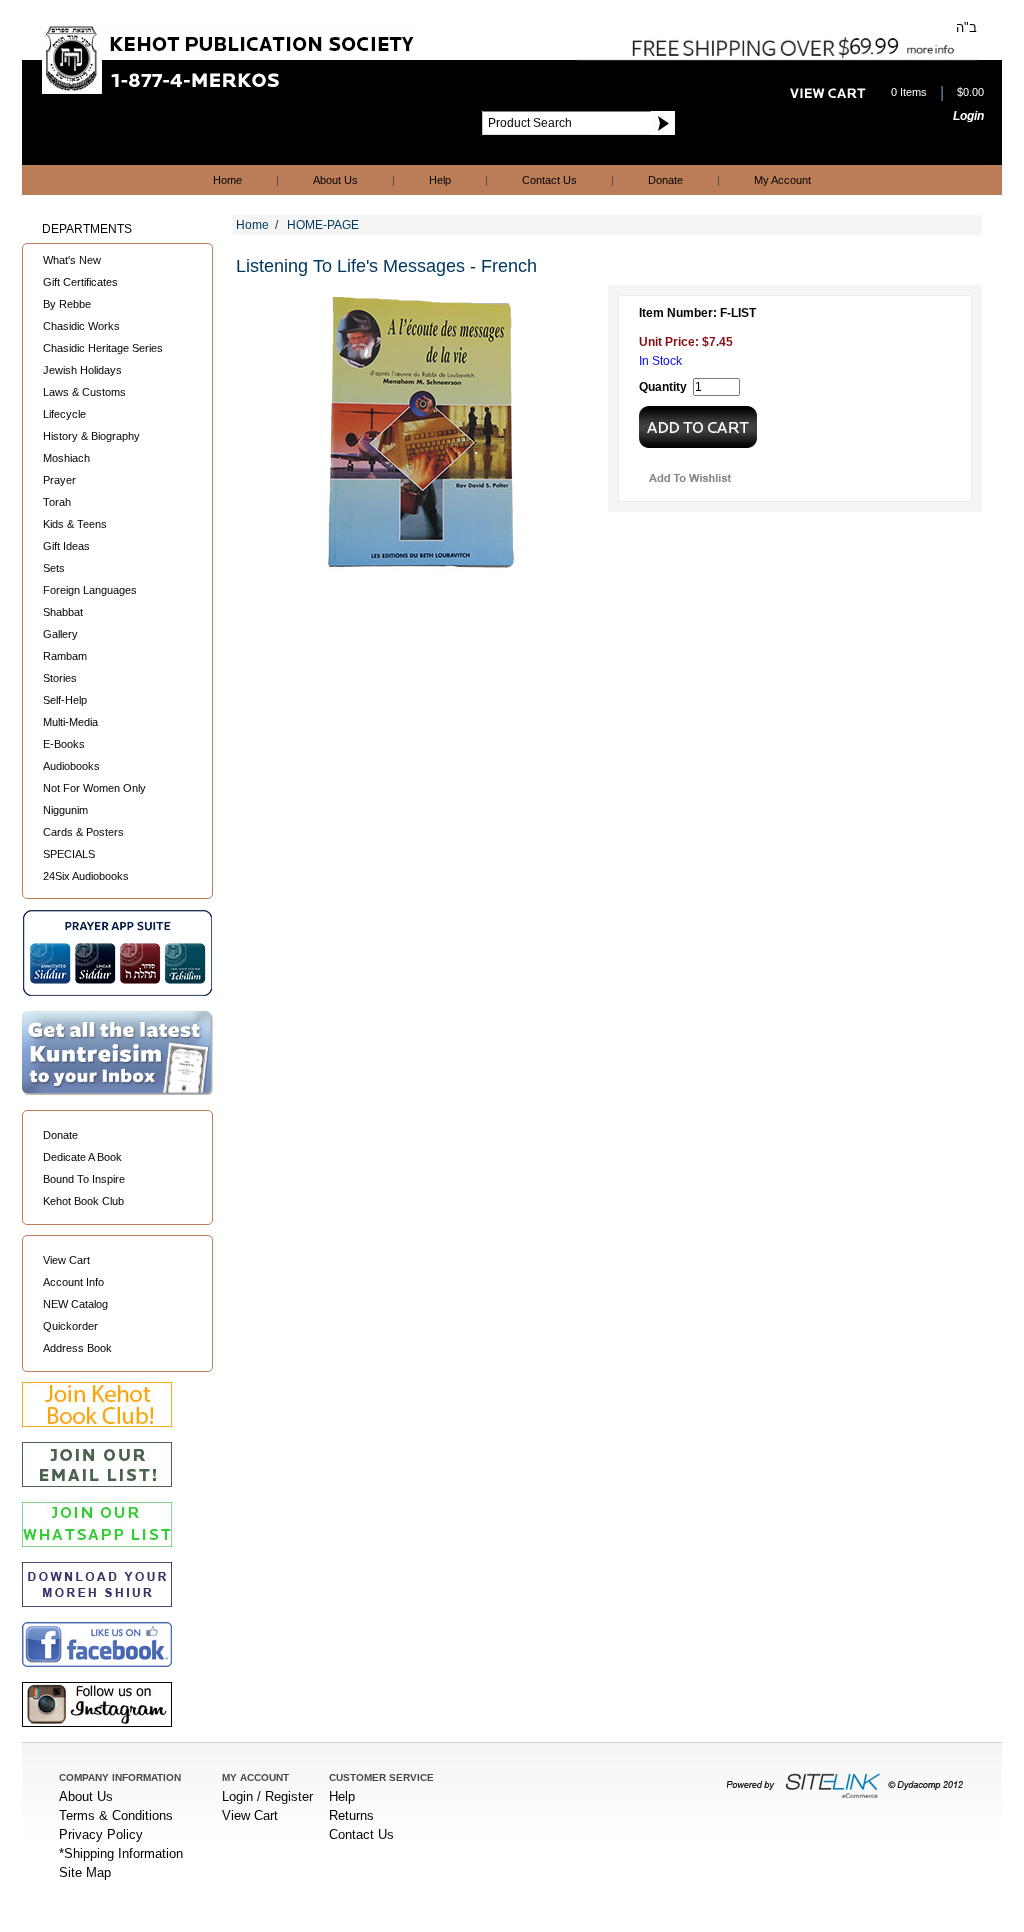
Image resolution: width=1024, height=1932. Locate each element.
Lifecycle (64, 414)
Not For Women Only (94, 788)
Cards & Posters (83, 832)
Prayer (59, 480)
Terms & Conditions (116, 1815)
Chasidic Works (81, 326)
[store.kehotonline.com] (230, 89)
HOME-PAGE (323, 225)
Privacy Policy (101, 1834)
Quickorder (70, 1326)
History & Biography (91, 436)
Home (227, 180)
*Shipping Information (121, 1853)
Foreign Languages (90, 590)
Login (968, 116)
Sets (54, 568)
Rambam (65, 656)
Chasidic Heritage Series (103, 348)
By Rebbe (67, 304)
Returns (351, 1815)
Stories (60, 678)
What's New (72, 260)
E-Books (64, 744)
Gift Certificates (80, 282)
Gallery (60, 634)
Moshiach (66, 458)
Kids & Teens (75, 524)
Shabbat (63, 612)
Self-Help (65, 700)
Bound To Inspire (84, 1179)
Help (440, 180)
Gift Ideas (66, 546)
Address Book (77, 1348)
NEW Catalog (75, 1304)
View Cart (66, 1260)
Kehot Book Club (83, 1201)
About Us (335, 180)
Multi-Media (70, 722)
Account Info (73, 1282)
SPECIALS (69, 854)
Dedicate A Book (82, 1157)
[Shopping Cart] (828, 93)
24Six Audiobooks (86, 876)
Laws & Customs (84, 392)
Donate (665, 180)
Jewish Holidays (82, 370)
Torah (57, 502)
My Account (782, 180)
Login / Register (267, 1796)
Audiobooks (71, 766)
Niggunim (65, 810)
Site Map (85, 1872)
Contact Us (549, 180)
